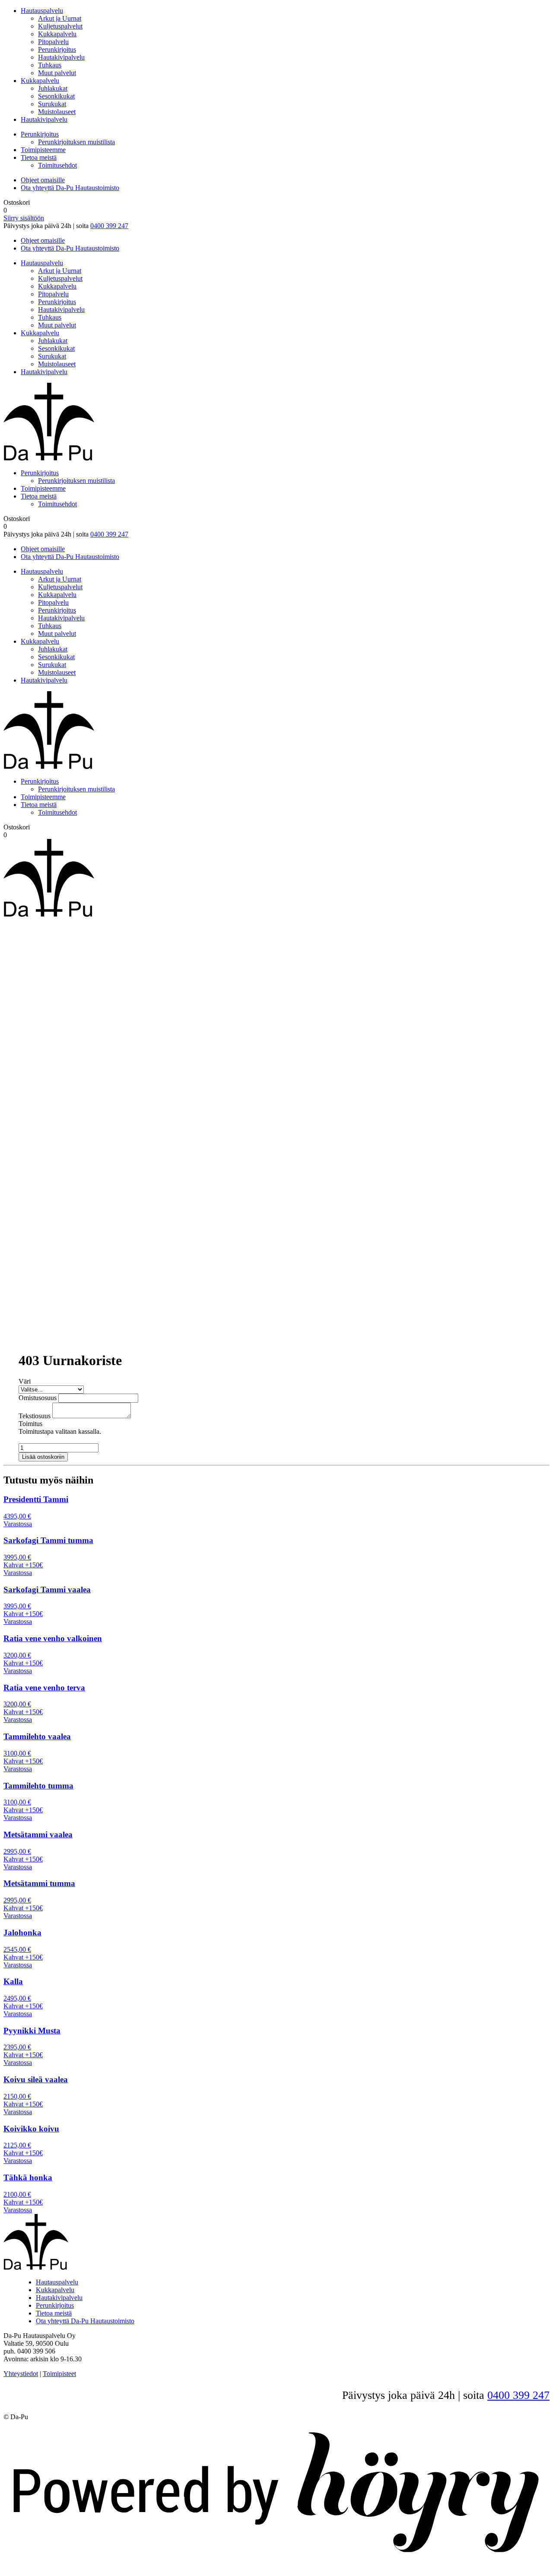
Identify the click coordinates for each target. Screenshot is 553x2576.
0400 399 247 (109, 226)
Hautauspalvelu (42, 11)
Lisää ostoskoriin (43, 1457)
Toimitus (30, 1424)
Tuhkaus (50, 65)
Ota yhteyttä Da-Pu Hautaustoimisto (70, 188)
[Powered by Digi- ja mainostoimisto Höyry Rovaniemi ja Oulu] (276, 2561)
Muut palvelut (57, 73)
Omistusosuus (38, 1398)
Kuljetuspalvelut (60, 26)
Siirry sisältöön (24, 218)
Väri (25, 1381)
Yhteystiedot (21, 2374)
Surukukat (52, 104)
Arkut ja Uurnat (60, 18)
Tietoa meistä (39, 157)
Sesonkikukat (56, 96)
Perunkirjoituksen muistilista (76, 142)
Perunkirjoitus (57, 49)
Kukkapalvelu (57, 34)
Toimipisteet (59, 2374)
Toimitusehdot (57, 165)
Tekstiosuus (35, 1416)
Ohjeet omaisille (43, 180)
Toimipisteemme (43, 150)
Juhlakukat (53, 88)
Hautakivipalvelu (61, 57)
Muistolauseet (57, 112)
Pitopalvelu (53, 42)
